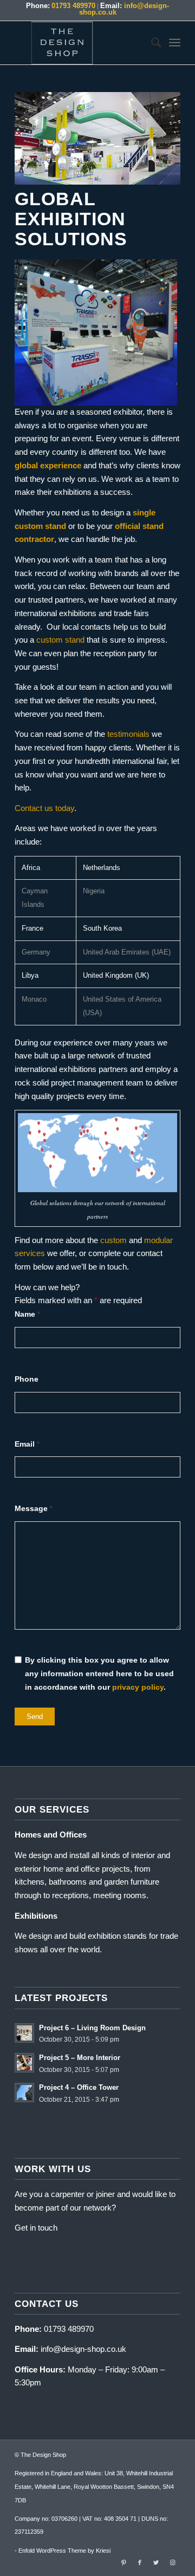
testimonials (128, 734)
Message (34, 1509)
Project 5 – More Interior (80, 2058)
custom (113, 1240)
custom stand (60, 640)
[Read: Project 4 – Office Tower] (24, 2093)
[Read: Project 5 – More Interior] (24, 2063)
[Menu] (175, 43)
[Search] (151, 43)
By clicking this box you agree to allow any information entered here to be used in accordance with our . (99, 1674)
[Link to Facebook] (140, 2562)
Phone (27, 1379)
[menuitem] (151, 43)
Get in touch (36, 2228)
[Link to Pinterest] (123, 2562)
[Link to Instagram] (172, 2562)
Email (27, 1444)
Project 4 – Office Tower (79, 2087)
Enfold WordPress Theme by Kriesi (64, 2551)
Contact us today (44, 808)
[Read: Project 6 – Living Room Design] (24, 2033)
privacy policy (138, 1687)
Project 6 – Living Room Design (92, 2028)
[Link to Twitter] (156, 2562)
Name (27, 1314)
